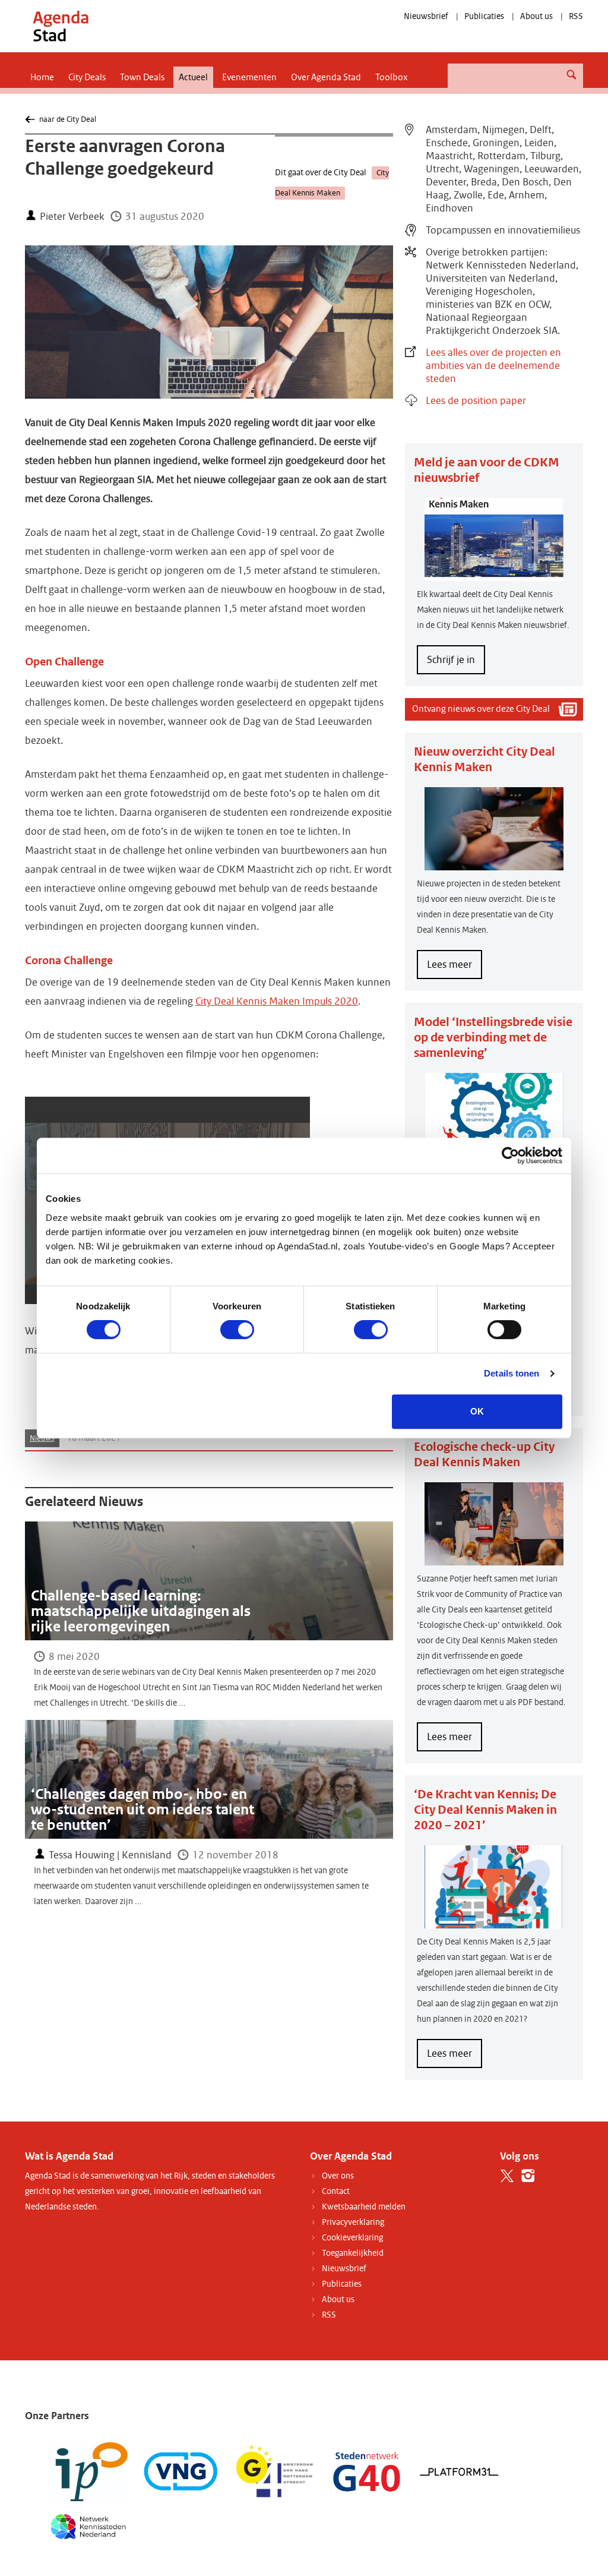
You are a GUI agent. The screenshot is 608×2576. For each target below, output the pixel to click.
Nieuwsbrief (426, 16)
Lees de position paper (476, 401)
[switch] (237, 1330)
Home (42, 77)
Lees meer (455, 968)
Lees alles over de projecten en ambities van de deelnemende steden (493, 366)
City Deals (87, 77)
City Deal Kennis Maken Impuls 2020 (277, 1001)
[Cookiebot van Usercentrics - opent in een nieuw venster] (510, 1156)
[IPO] (88, 2471)
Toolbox (392, 77)
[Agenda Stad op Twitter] (507, 2176)
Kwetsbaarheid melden (364, 2207)
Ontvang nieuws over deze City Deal (481, 709)
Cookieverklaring (352, 2238)
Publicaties (484, 16)
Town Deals (142, 77)
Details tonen (512, 1373)
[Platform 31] (459, 2471)
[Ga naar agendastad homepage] (61, 26)
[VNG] (181, 2471)
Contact (336, 2191)
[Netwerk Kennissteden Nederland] (88, 2526)
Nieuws (42, 1438)
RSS (576, 16)
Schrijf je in (451, 660)
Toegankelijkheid (353, 2253)
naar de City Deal (67, 119)
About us (536, 16)
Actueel (193, 77)
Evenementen (249, 77)
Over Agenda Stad (326, 77)
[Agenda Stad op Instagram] (528, 2176)
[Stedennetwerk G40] (367, 2471)
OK (477, 1411)
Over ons (338, 2176)
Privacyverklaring (353, 2222)
